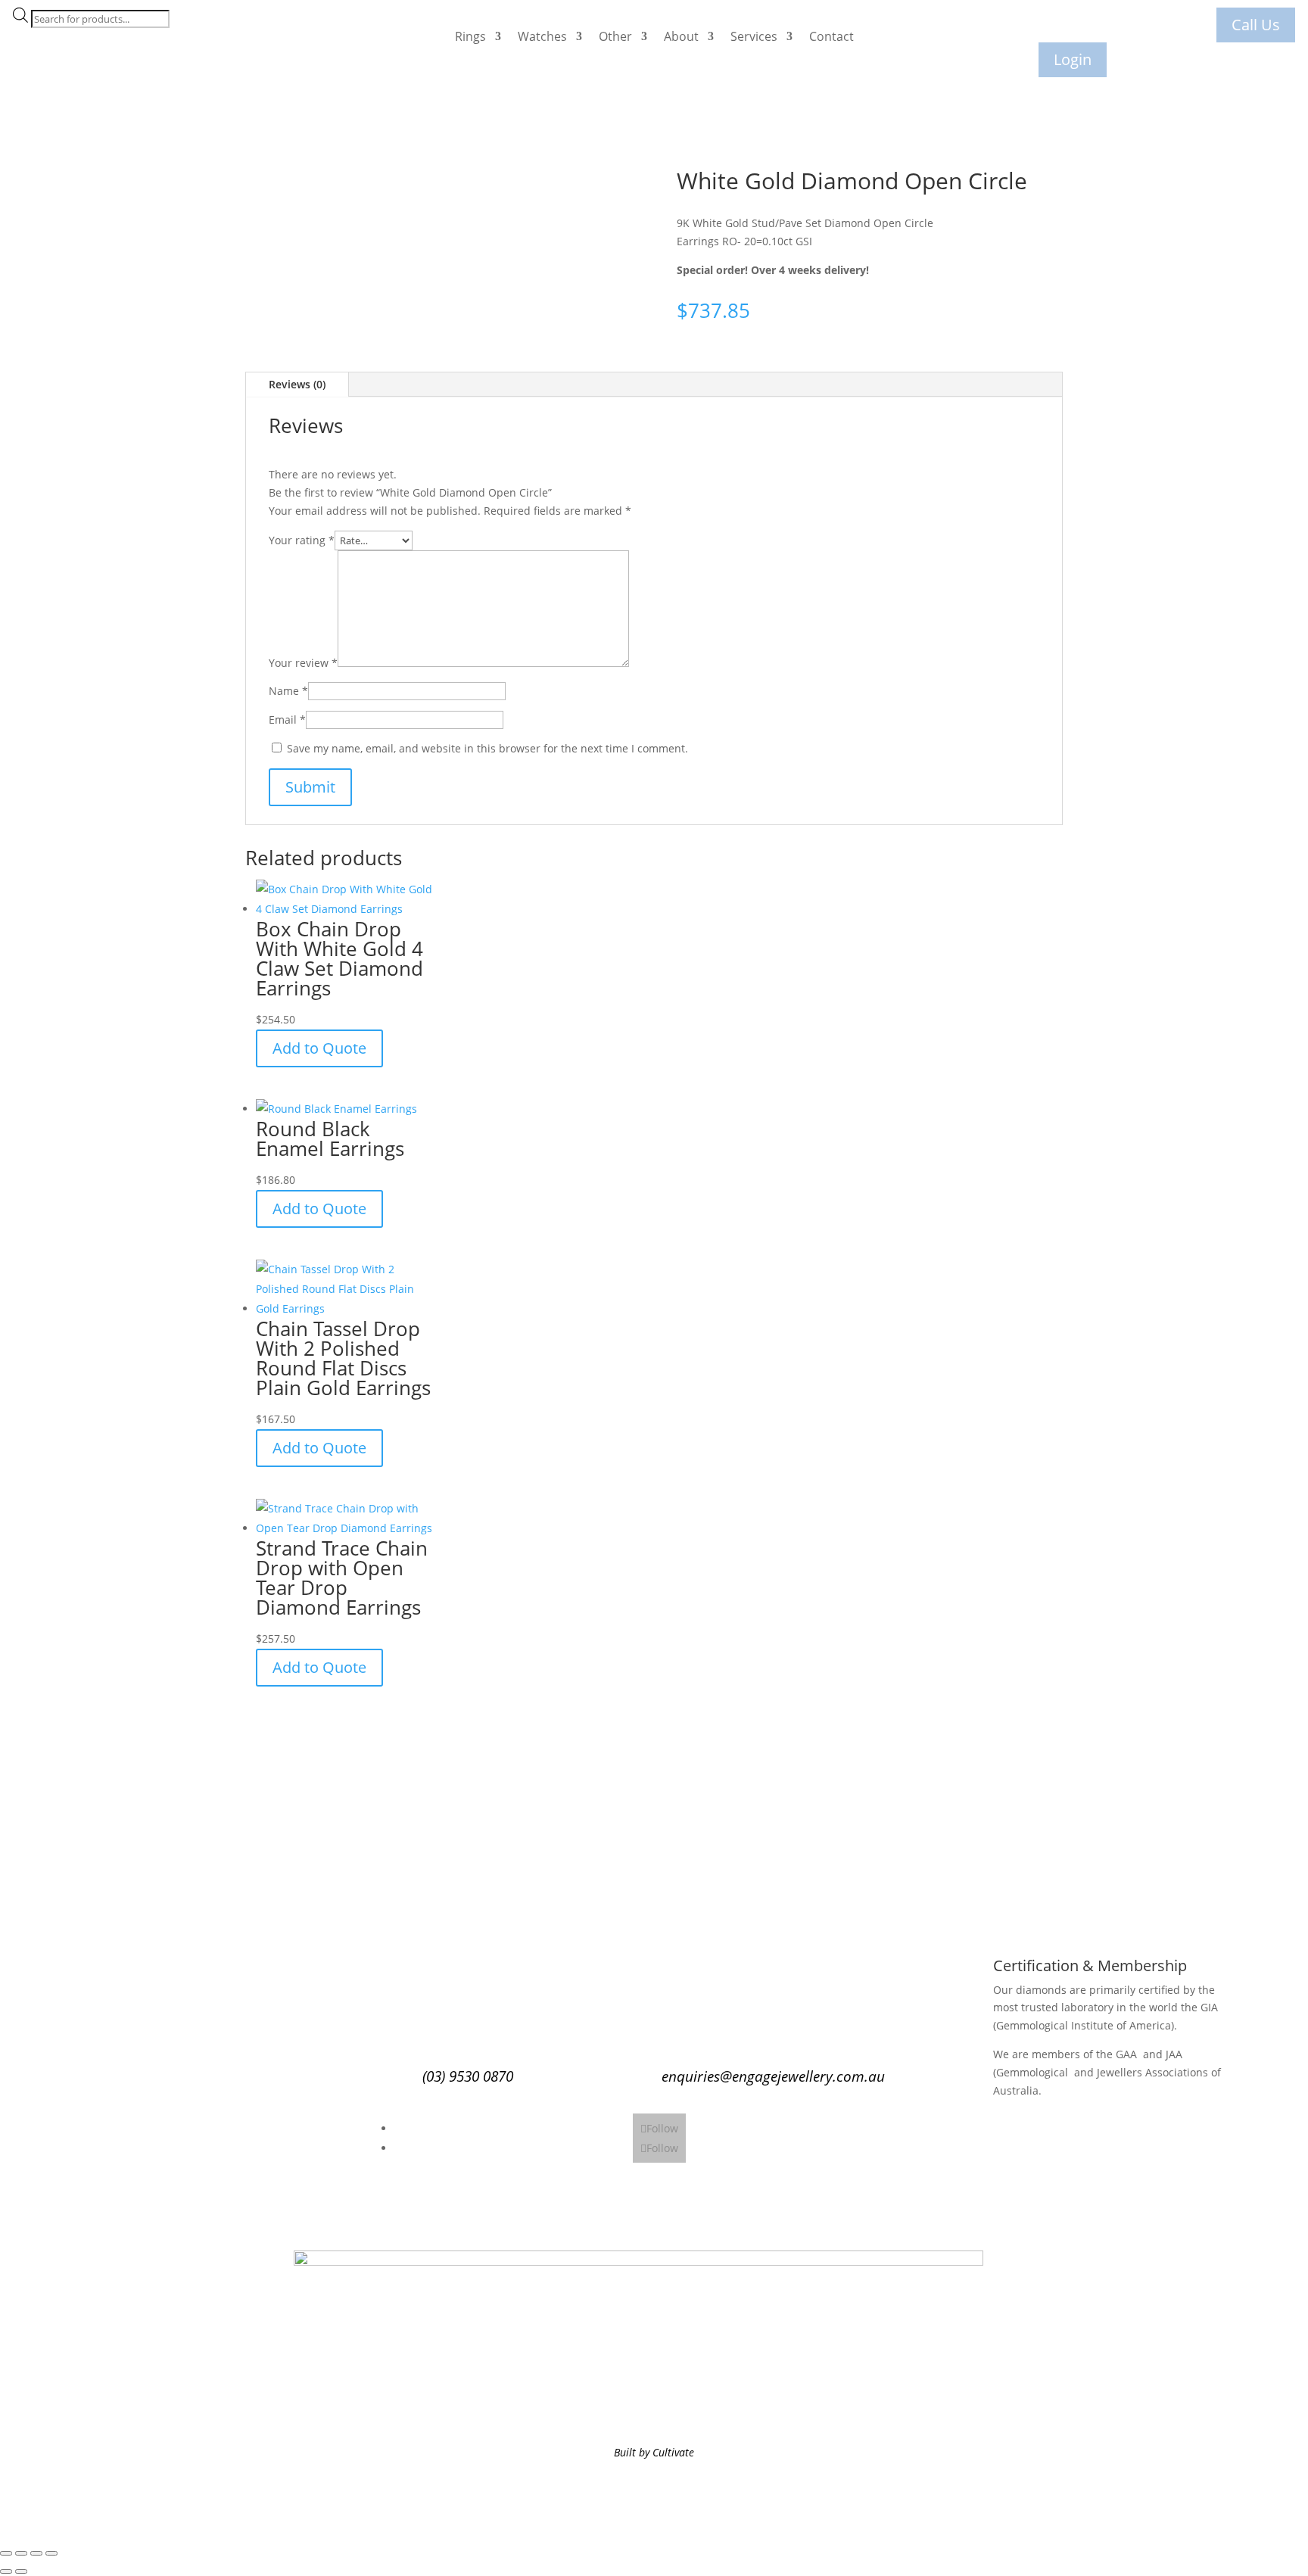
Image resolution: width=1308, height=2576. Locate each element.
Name (288, 691)
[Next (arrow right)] (21, 2571)
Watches (542, 36)
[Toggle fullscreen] (21, 2553)
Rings (470, 36)
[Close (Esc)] (51, 2553)
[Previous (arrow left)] (6, 2571)
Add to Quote (319, 1048)
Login (1073, 59)
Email (287, 720)
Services (754, 36)
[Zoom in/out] (6, 2553)
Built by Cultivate (654, 2452)
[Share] (36, 2553)
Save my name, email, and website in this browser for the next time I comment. (487, 748)
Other (615, 36)
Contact (832, 36)
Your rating (302, 540)
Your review (303, 663)
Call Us (1256, 25)
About (681, 36)
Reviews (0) (297, 384)
